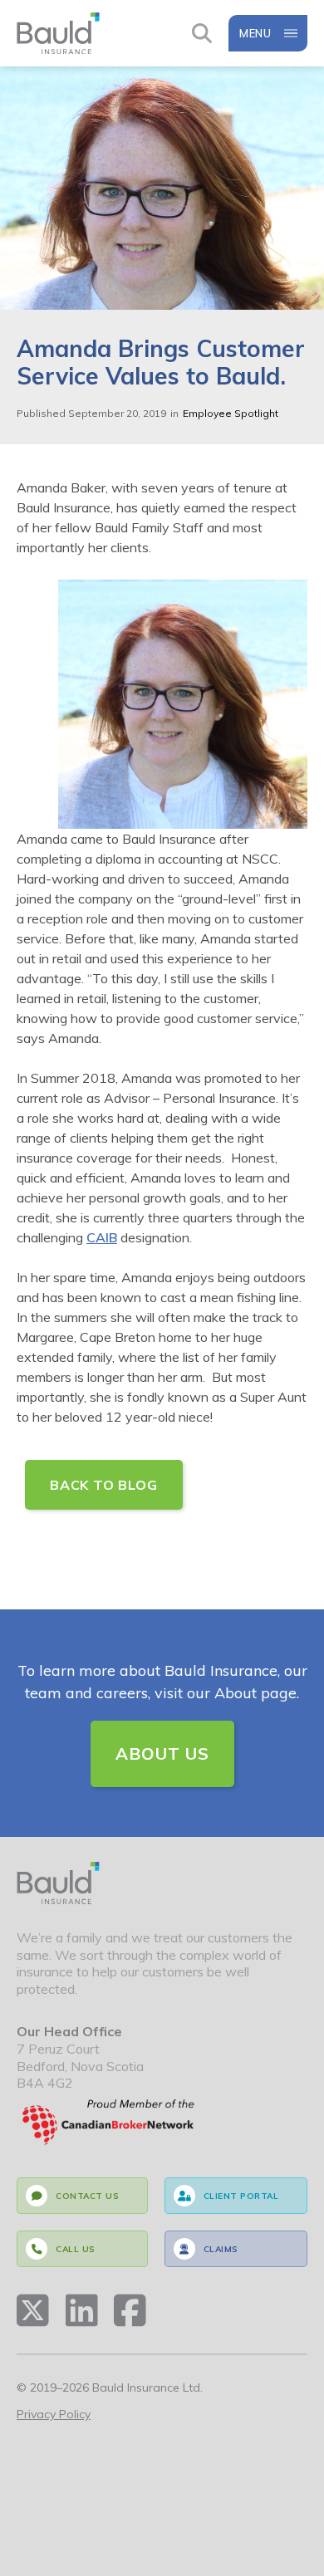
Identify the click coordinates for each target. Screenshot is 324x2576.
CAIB (102, 1237)
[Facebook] (130, 2310)
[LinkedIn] (82, 2310)
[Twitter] (33, 2310)
